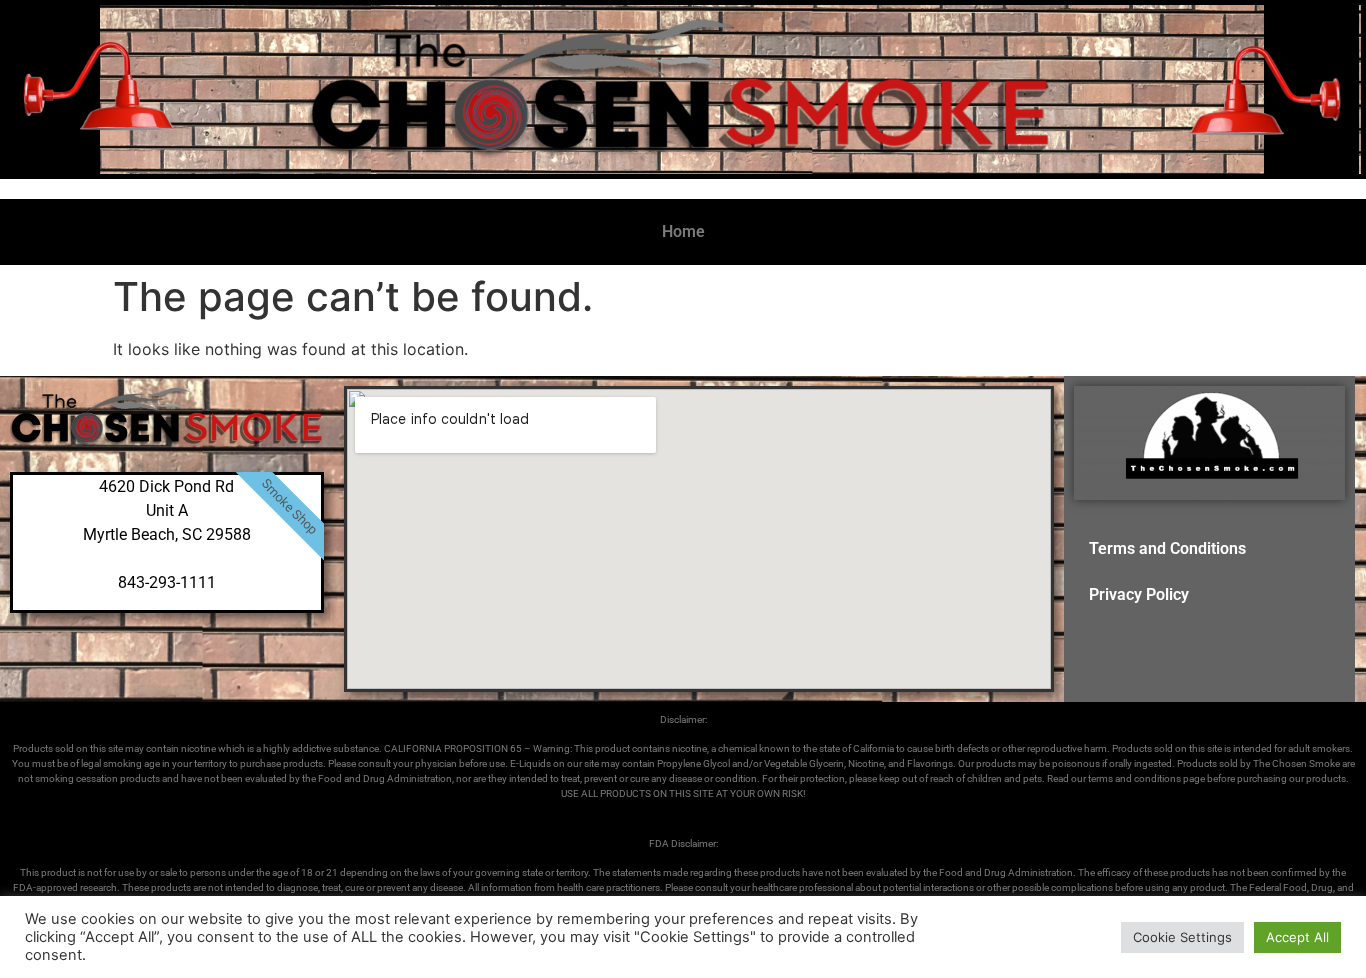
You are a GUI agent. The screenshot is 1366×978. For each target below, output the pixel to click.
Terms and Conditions (1167, 548)
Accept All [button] (1297, 937)
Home (683, 231)
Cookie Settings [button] (1182, 937)
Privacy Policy (1139, 594)
